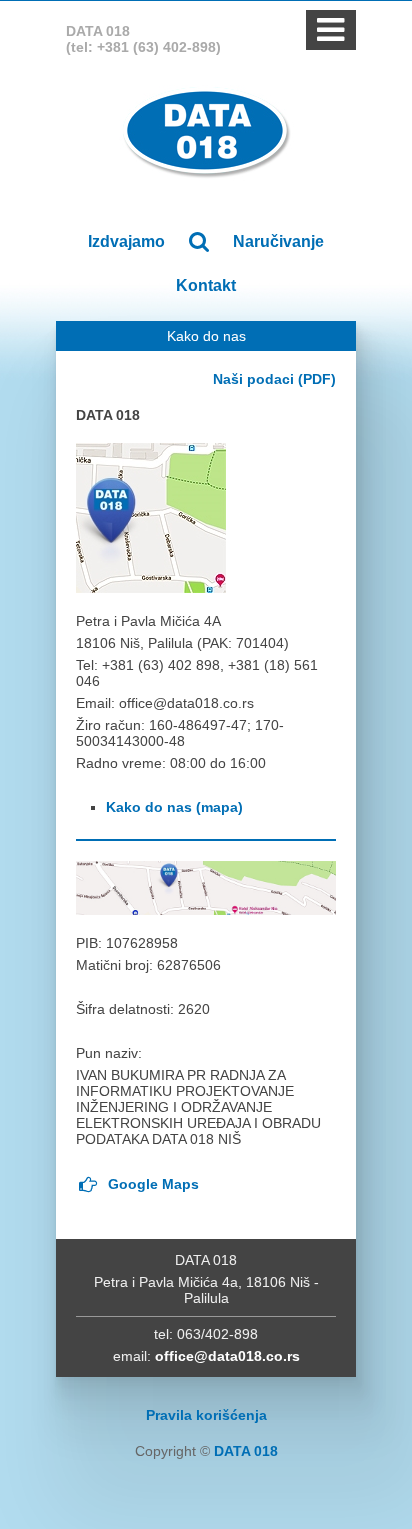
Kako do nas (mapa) (174, 807)
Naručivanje (278, 241)
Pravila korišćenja (206, 1415)
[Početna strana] (206, 132)
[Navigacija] (330, 36)
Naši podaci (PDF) (274, 379)
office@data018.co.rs (227, 1356)
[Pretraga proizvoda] (198, 241)
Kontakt (206, 285)
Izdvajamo (126, 241)
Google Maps (149, 1184)
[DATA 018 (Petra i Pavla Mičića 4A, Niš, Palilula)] (151, 517)
